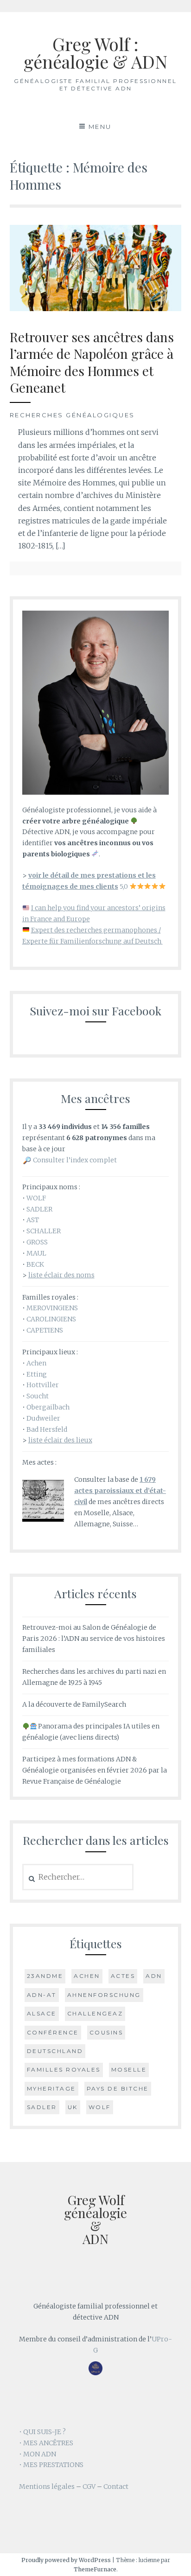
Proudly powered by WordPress (66, 2560)
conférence (53, 2032)
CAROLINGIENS (51, 1319)
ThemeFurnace (95, 2569)
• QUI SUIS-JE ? (42, 2432)
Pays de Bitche (118, 2088)
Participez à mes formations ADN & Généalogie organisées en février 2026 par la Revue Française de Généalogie (95, 1770)
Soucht (38, 1396)
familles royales (64, 2069)
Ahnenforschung (104, 1995)
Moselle (129, 2069)
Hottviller (43, 1385)
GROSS (37, 1242)
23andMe (45, 1976)
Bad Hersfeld (47, 1429)
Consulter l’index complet (75, 1160)
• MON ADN (38, 2454)
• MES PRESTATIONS (51, 2465)
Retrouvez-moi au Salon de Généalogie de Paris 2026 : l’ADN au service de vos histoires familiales (94, 1639)
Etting (37, 1374)
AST (33, 1220)
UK (73, 2107)
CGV (89, 2487)
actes (123, 1976)
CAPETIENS (45, 1330)
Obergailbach (48, 1407)
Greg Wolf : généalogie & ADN (95, 53)
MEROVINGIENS (52, 1308)
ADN (154, 1976)
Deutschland (55, 2051)
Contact (116, 2487)
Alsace (42, 2013)
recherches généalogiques (72, 415)
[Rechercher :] (78, 1877)
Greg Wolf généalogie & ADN (95, 2219)
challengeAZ (95, 2013)
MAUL (36, 1253)
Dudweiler (43, 1418)
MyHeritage (51, 2088)
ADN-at (42, 1995)
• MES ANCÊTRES (46, 2443)
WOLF (36, 1198)
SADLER (39, 1209)
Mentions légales (47, 2487)
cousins (106, 2032)
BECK (35, 1264)
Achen (36, 1363)
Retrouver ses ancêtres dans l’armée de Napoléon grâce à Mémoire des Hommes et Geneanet (92, 362)
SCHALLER (44, 1231)
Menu (100, 127)
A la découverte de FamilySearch (74, 1704)
